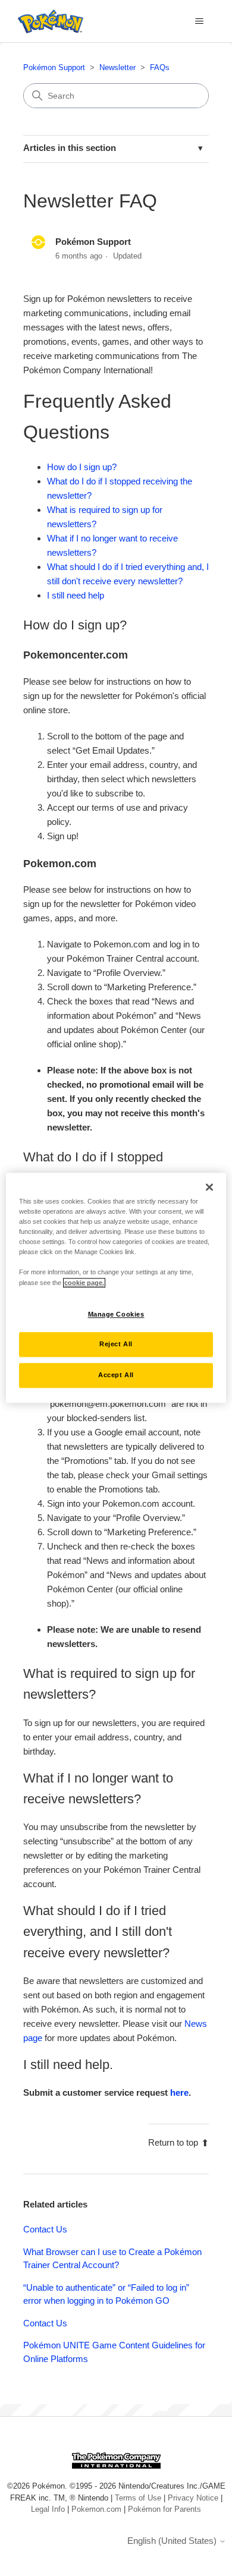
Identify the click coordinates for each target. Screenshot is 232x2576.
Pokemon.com (96, 2509)
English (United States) (173, 2541)
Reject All (116, 1344)
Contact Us (45, 2229)
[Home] (48, 21)
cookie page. (84, 1283)
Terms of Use (138, 2498)
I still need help (76, 595)
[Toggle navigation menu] (200, 21)
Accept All (116, 1375)
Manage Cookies (116, 1314)
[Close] (209, 1187)
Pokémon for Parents (164, 2509)
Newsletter (117, 67)
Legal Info (48, 2509)
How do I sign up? (82, 467)
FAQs (160, 67)
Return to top (173, 2142)
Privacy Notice (193, 2498)
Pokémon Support (54, 67)
